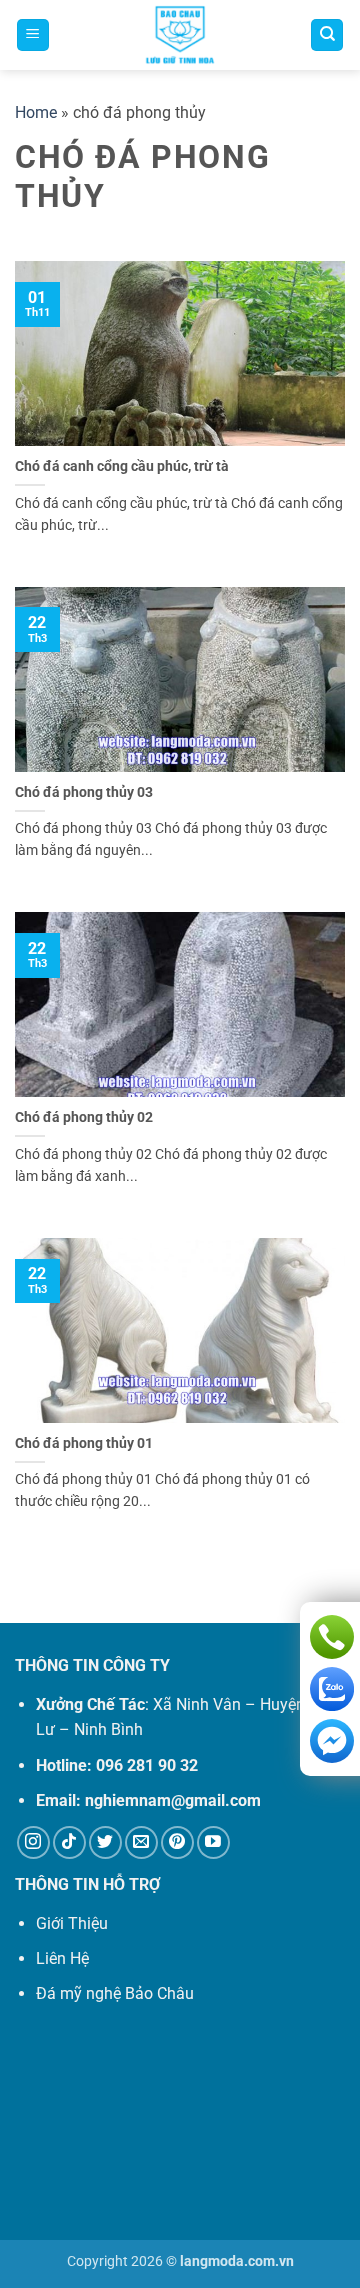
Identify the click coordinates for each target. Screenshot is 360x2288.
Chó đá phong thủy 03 (84, 792)
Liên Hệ (62, 1958)
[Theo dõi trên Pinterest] (177, 1842)
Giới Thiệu (72, 1923)
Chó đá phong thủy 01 (84, 1443)
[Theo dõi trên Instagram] (33, 1842)
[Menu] (33, 35)
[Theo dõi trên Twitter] (105, 1842)
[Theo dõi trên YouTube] (213, 1842)
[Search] (327, 35)
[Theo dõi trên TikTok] (69, 1842)
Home (36, 112)
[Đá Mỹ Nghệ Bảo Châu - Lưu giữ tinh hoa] (180, 35)
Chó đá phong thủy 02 (84, 1117)
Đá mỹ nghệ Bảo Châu (115, 1993)
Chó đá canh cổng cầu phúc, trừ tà (122, 466)
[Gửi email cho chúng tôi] (141, 1842)
